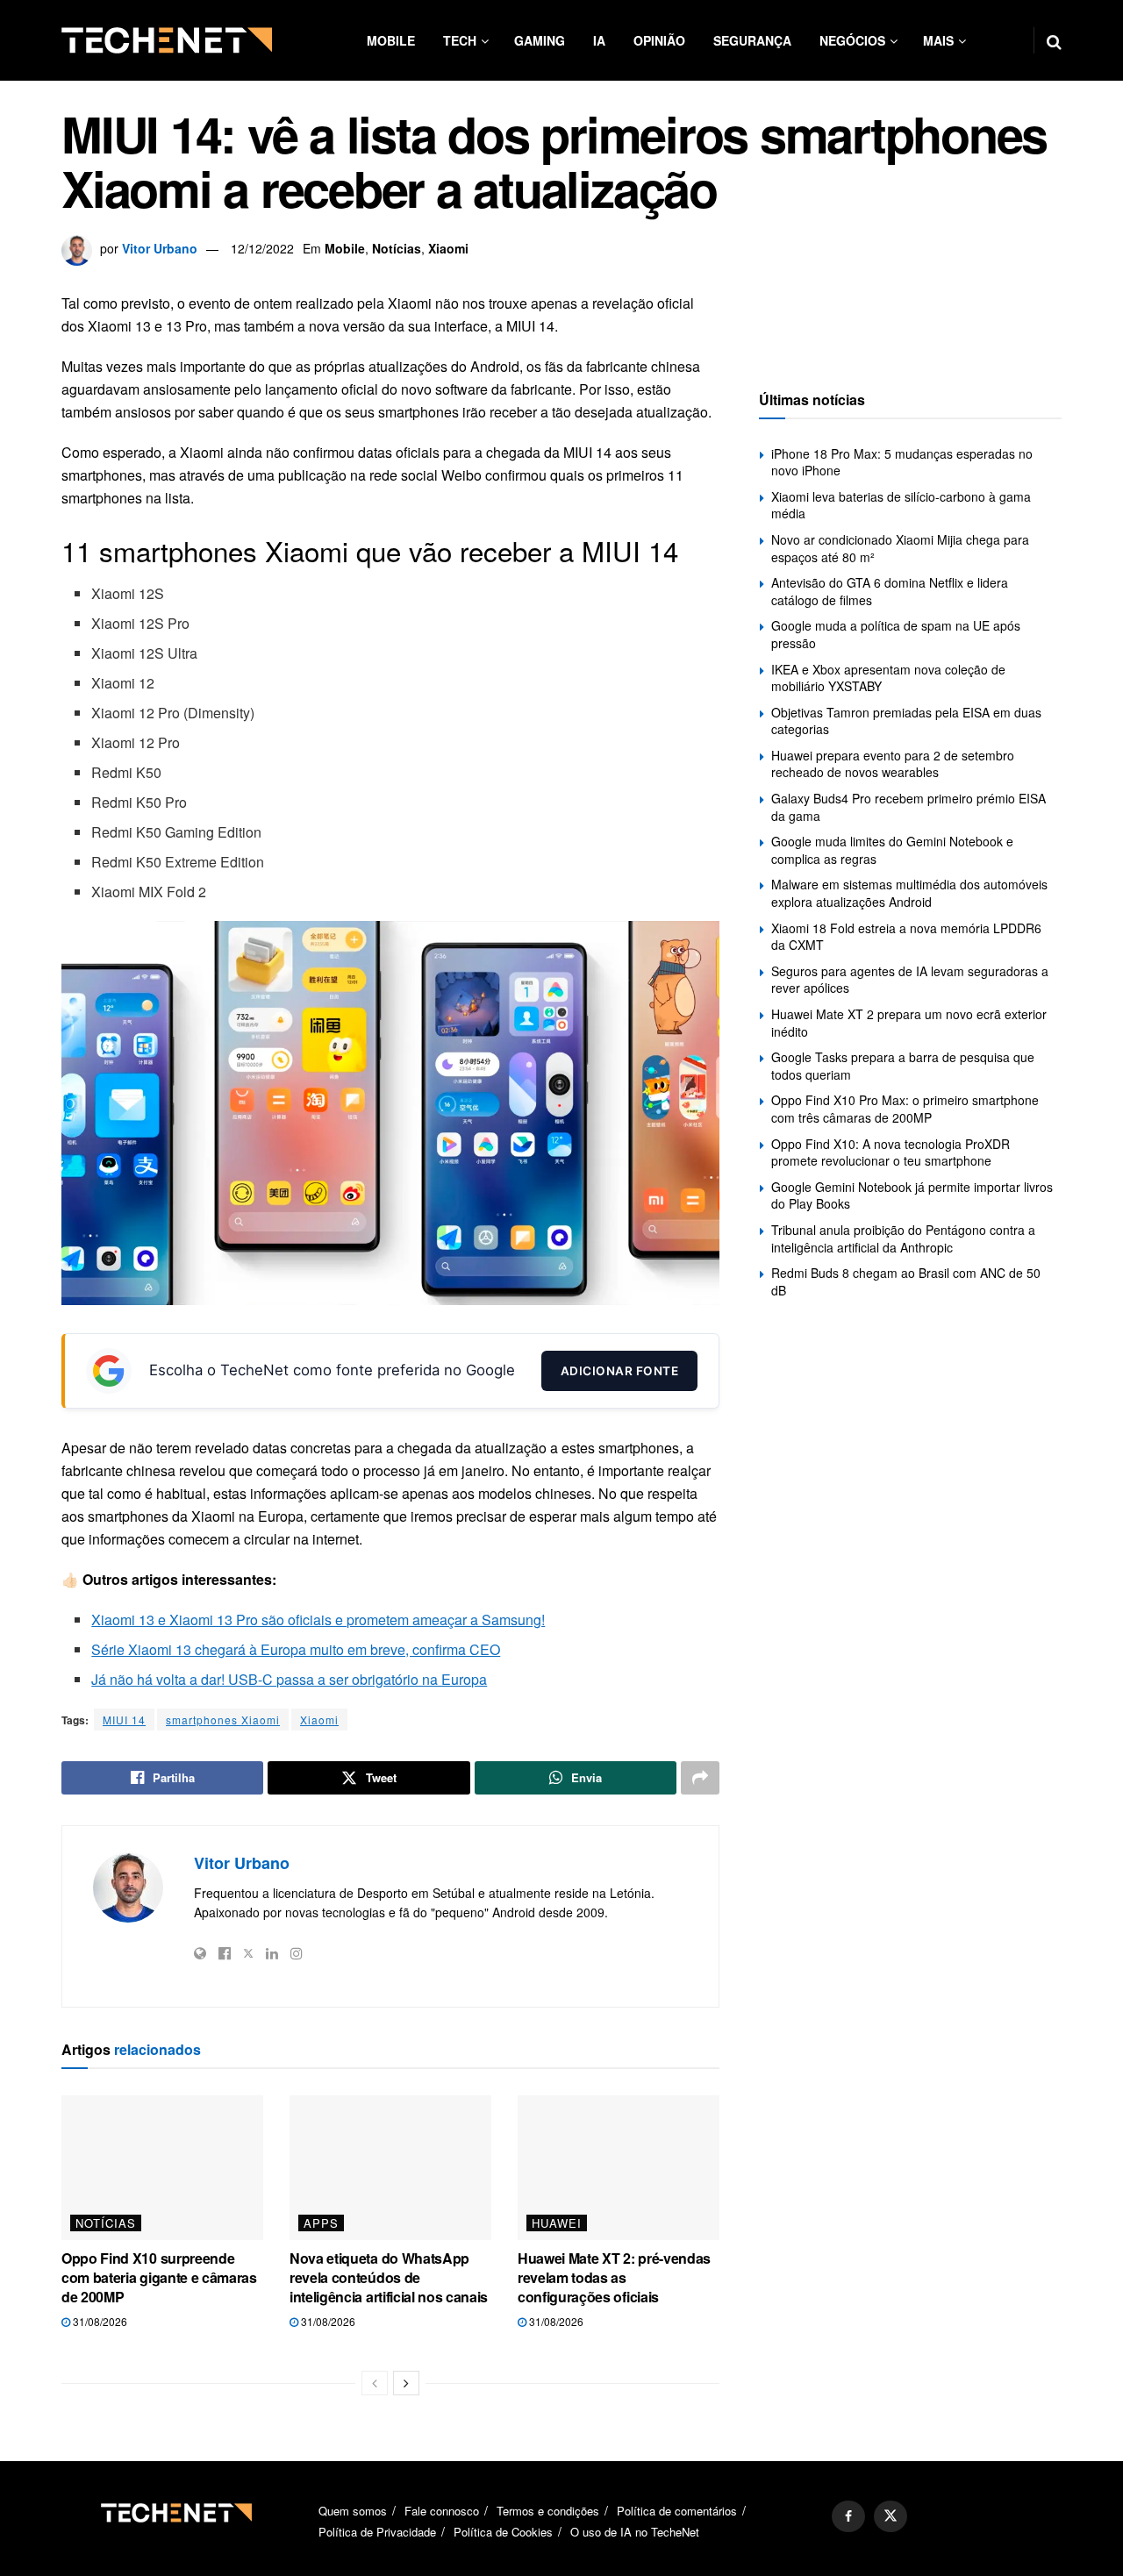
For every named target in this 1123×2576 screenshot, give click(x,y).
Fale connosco (442, 2511)
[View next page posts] (406, 2383)
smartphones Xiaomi (223, 1720)
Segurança (752, 40)
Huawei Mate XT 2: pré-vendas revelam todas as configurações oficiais (614, 2278)
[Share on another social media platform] (700, 1778)
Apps (321, 2223)
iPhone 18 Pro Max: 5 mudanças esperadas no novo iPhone (902, 462)
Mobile (391, 40)
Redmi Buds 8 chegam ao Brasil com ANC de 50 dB (906, 1281)
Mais (938, 40)
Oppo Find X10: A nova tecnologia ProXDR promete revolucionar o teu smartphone (891, 1152)
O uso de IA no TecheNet (635, 2532)
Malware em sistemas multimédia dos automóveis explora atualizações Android (909, 893)
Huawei (557, 2223)
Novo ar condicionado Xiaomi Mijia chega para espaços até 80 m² (900, 548)
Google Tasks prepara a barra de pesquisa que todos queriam (903, 1066)
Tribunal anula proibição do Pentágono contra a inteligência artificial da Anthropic (903, 1238)
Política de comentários (677, 2511)
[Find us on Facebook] (848, 2516)
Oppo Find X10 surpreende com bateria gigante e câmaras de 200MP (159, 2278)
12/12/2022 (262, 248)
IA (599, 40)
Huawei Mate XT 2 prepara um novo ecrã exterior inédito (909, 1023)
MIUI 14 (124, 1720)
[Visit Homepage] (167, 40)
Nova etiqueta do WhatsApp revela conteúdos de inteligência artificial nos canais (389, 2278)
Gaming (540, 40)
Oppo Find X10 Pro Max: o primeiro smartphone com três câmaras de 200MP (905, 1109)
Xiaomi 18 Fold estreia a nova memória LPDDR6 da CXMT (906, 937)
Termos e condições (548, 2511)
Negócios (852, 40)
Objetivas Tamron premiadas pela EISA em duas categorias (906, 721)
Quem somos (353, 2511)
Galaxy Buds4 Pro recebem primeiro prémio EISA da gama (908, 807)
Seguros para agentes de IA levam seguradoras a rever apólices (910, 980)
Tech (460, 40)
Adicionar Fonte (620, 1371)
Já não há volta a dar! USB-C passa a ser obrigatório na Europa (289, 1679)
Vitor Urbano (160, 248)
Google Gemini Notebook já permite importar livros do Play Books (912, 1195)
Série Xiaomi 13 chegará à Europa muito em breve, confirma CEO (296, 1649)
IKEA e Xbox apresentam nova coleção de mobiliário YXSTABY (888, 678)
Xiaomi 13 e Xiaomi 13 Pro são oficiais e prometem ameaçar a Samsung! (318, 1620)
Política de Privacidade (377, 2532)
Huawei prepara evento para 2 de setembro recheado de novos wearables (893, 764)
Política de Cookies (503, 2532)
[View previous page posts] (375, 2383)
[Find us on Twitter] (891, 2516)
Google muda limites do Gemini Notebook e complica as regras (892, 850)
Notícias (397, 248)
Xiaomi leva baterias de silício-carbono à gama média (901, 505)
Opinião (659, 40)
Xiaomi (448, 248)
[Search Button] (1054, 40)
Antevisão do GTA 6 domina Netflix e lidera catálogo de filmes (890, 591)
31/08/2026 (99, 2321)
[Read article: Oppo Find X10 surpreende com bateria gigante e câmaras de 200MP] (162, 2167)
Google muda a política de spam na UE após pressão (896, 634)
